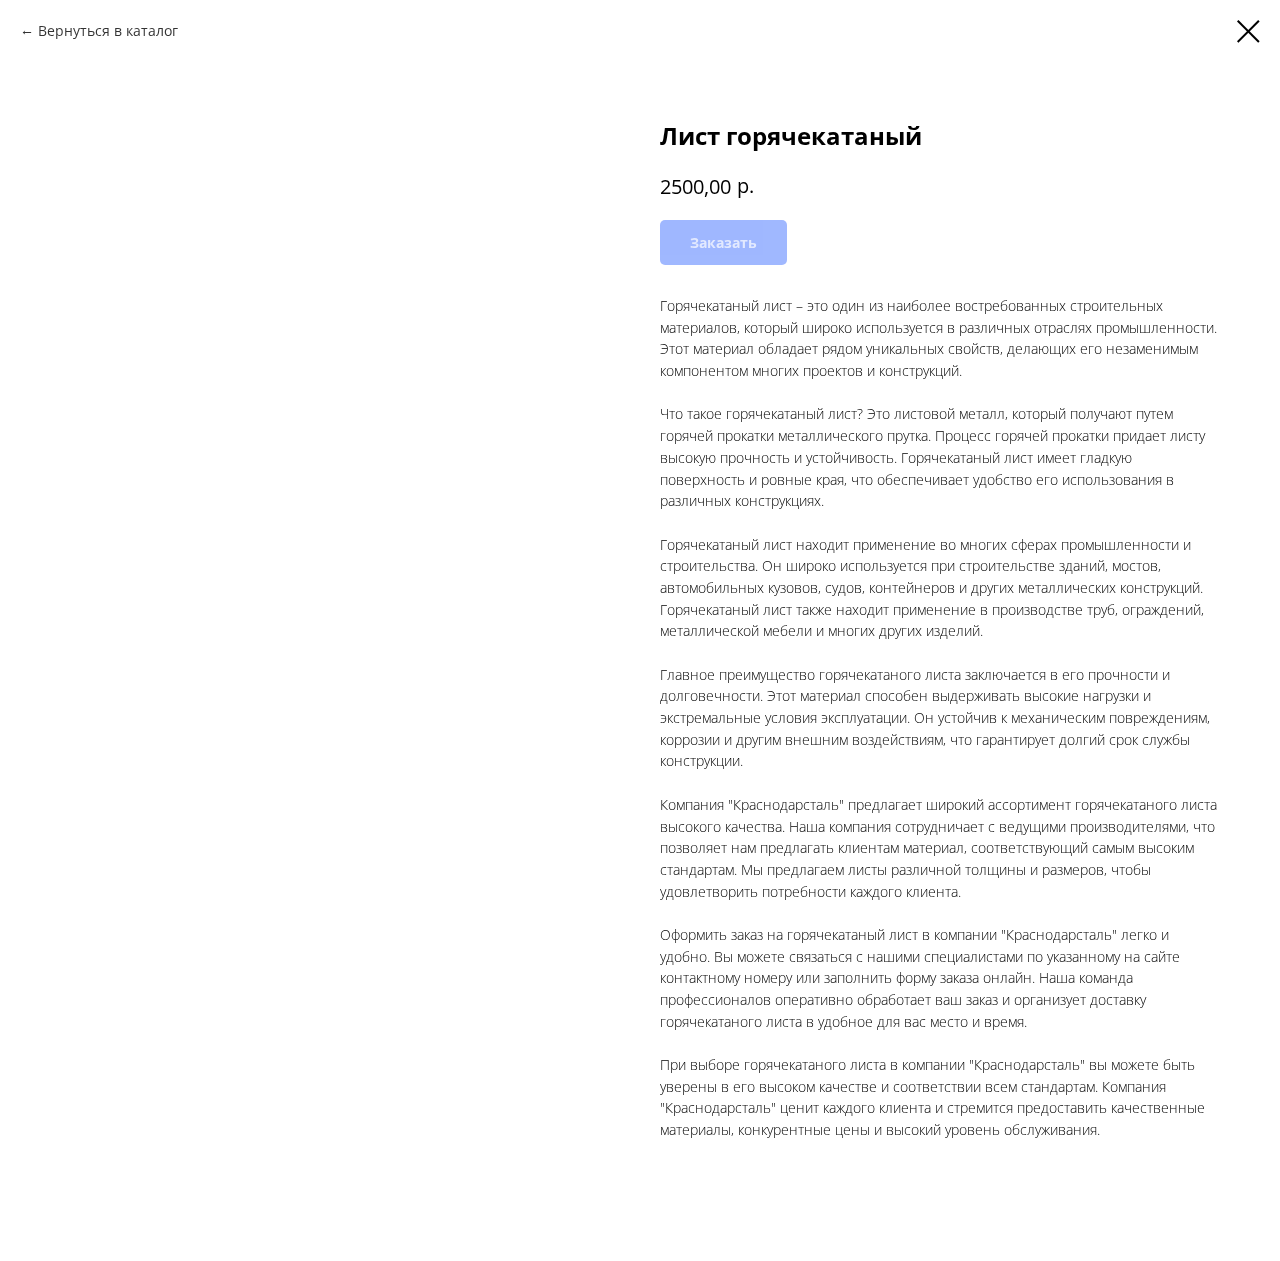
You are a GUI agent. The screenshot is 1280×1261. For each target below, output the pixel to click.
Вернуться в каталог (108, 30)
